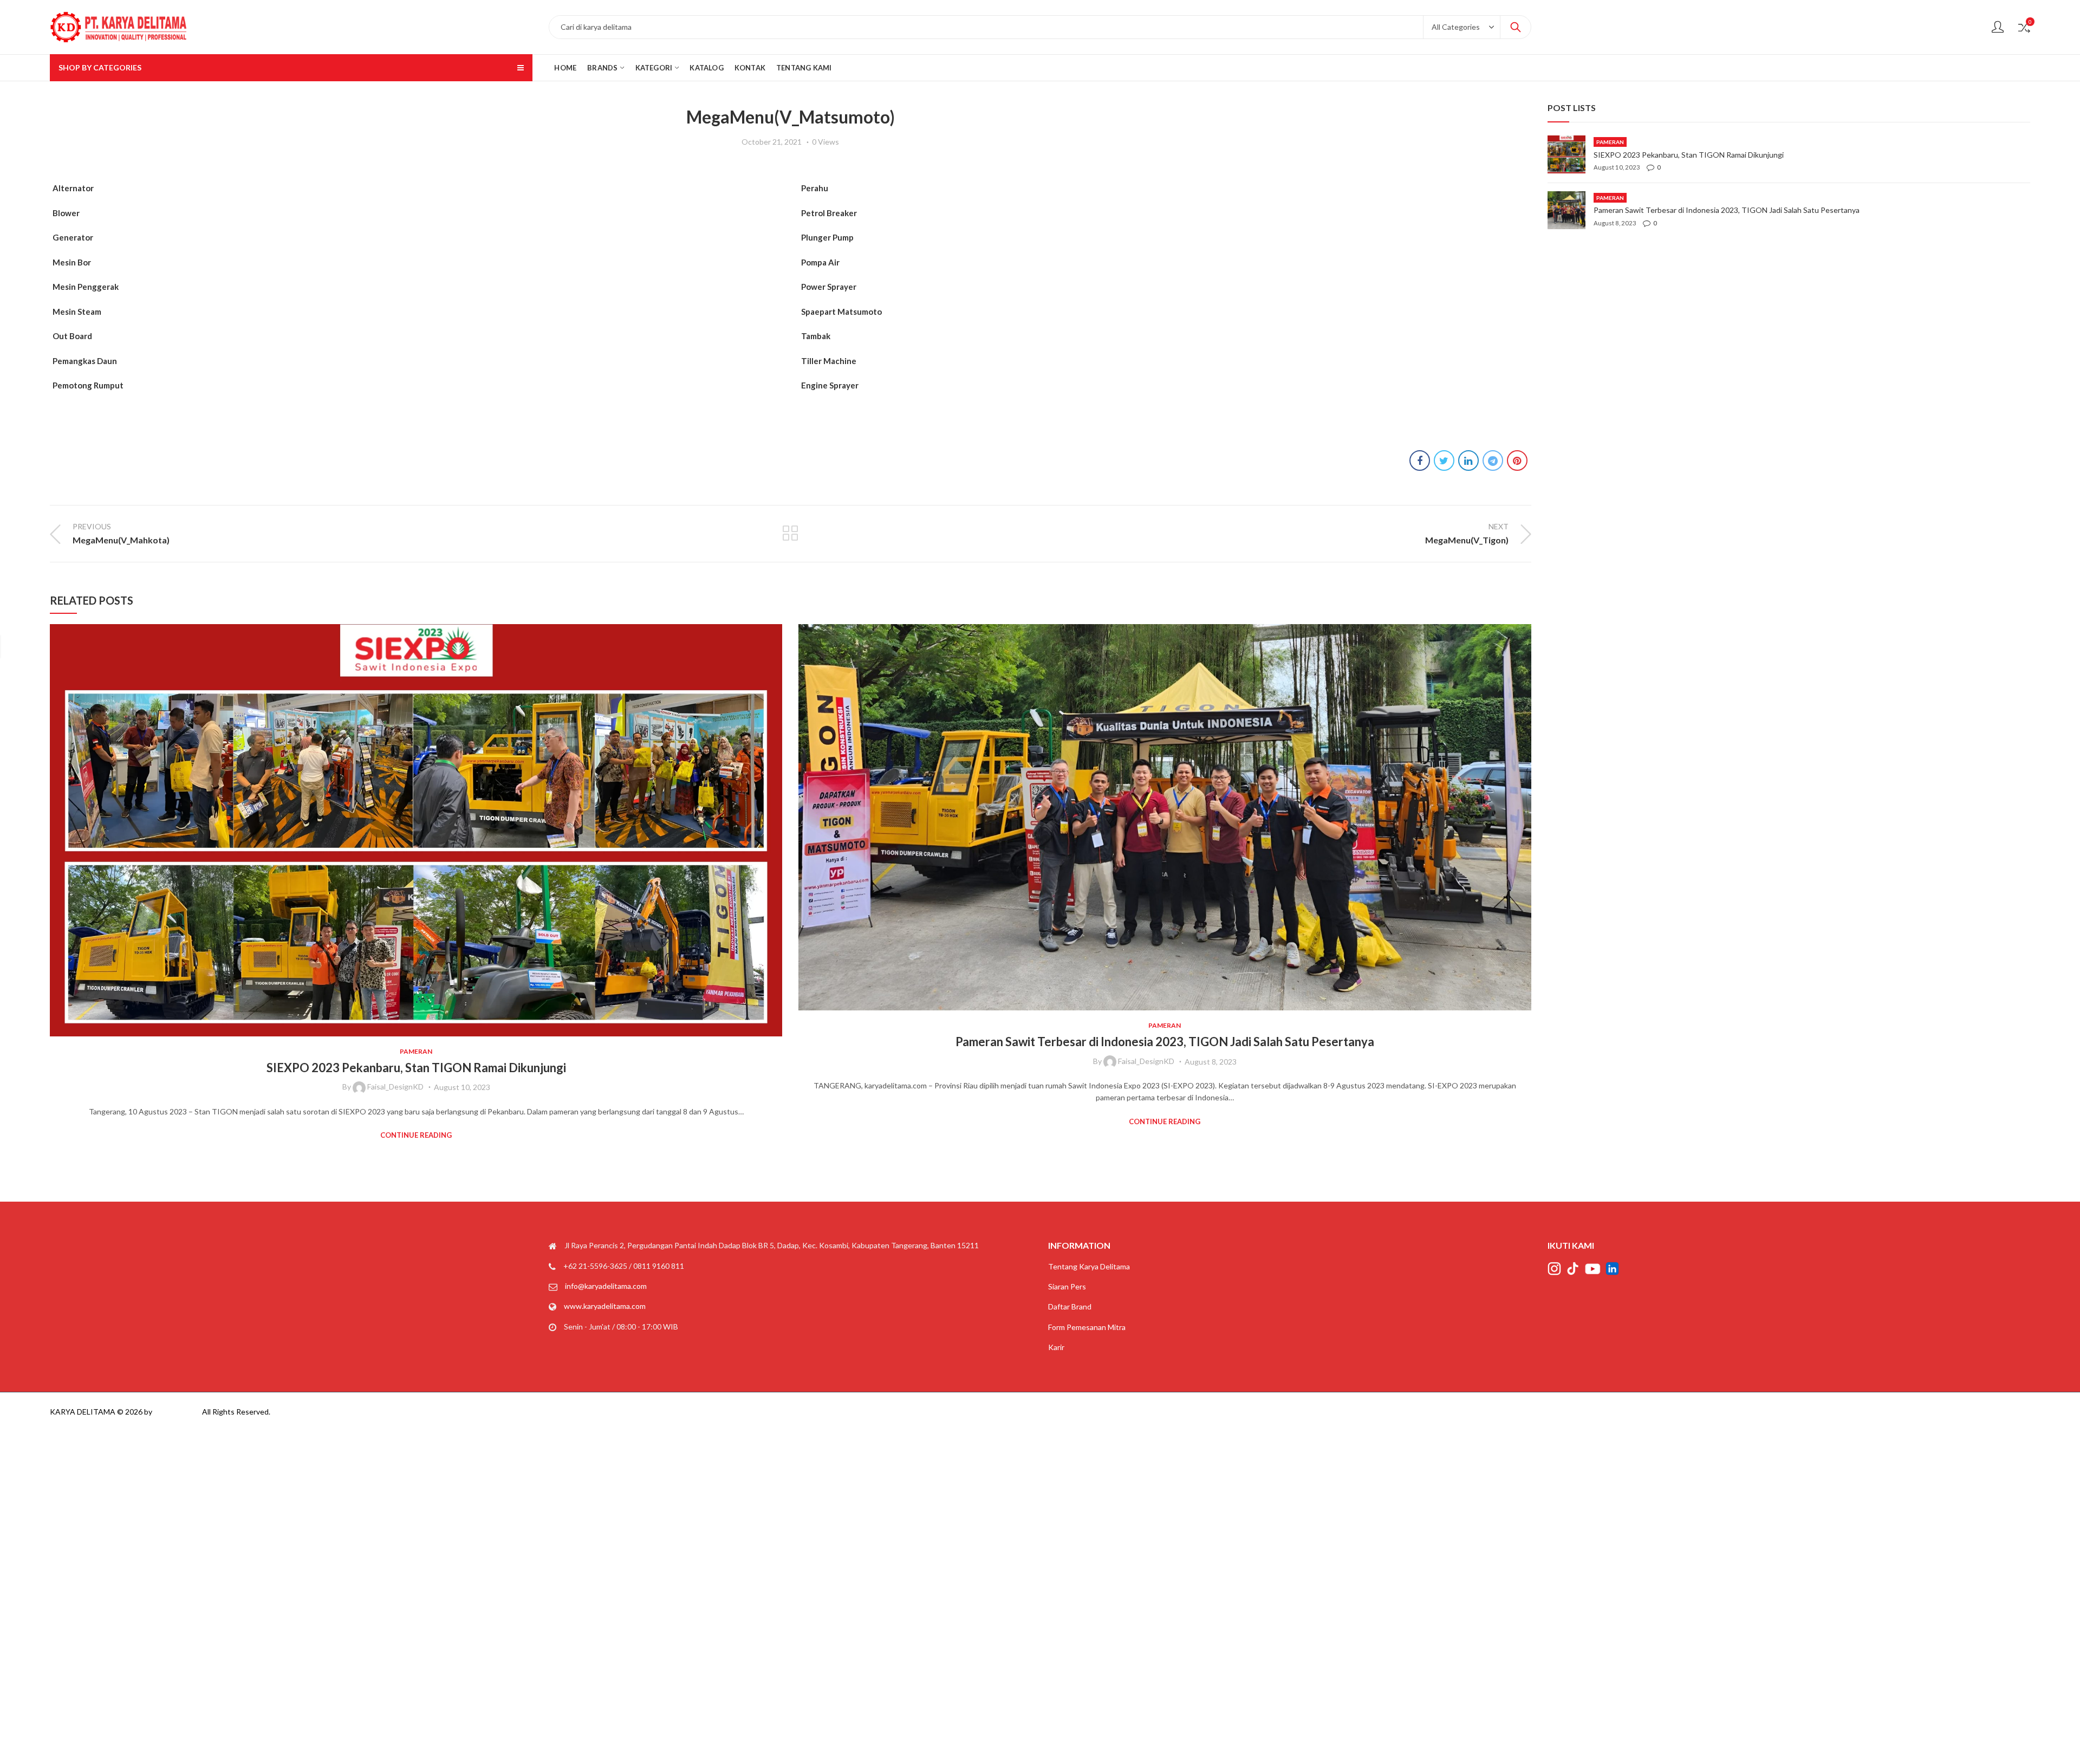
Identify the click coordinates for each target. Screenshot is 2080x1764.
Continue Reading (417, 1121)
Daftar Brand (1070, 1306)
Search (1516, 27)
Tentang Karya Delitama (1089, 1266)
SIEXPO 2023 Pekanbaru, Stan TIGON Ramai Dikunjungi (1165, 1068)
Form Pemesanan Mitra (1087, 1327)
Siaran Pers (1067, 1286)
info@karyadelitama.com (606, 1286)
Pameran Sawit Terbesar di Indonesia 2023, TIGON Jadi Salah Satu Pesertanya (416, 1042)
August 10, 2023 (1211, 1087)
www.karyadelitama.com (605, 1306)
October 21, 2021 (772, 142)
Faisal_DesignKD (398, 1061)
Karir (1056, 1347)
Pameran (417, 1025)
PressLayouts (177, 1412)
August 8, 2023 (462, 1062)
